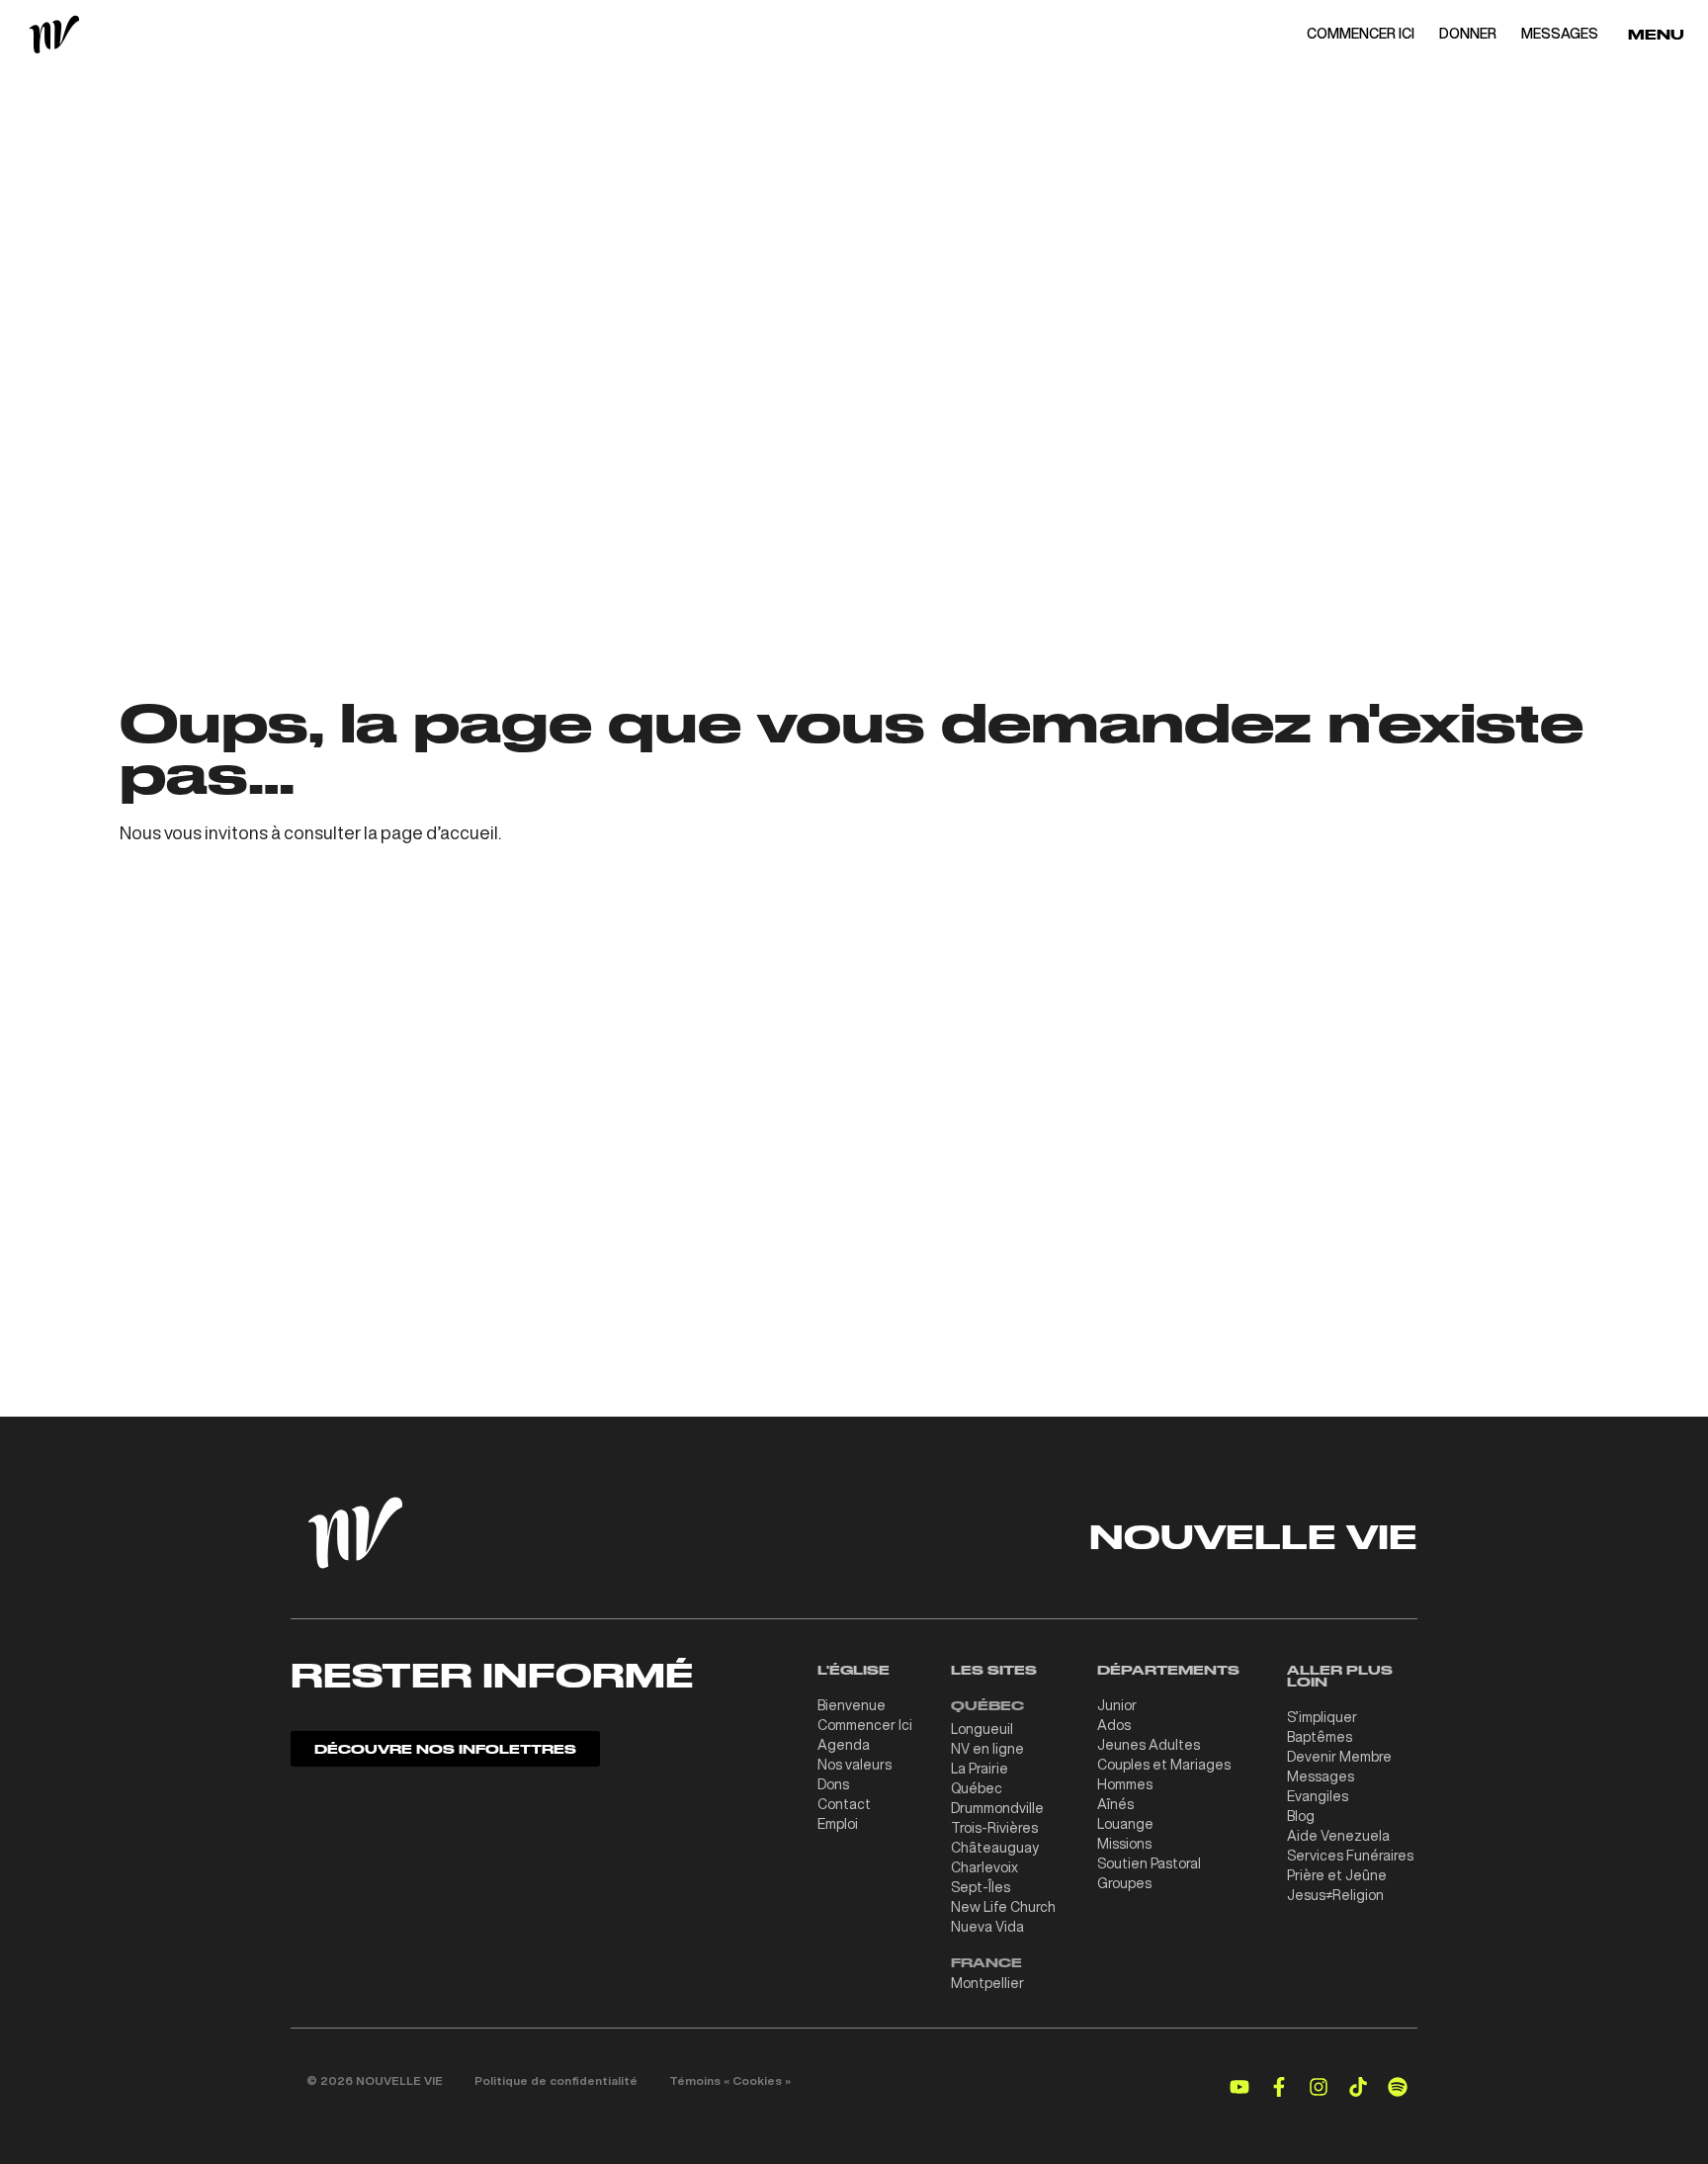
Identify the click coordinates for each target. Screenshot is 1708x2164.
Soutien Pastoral (1149, 1863)
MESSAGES (1560, 34)
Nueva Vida (987, 1927)
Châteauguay (995, 1848)
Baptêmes (1320, 1737)
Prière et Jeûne (1337, 1875)
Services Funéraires (1350, 1856)
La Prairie (980, 1769)
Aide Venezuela (1338, 1836)
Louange (1125, 1824)
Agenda (844, 1745)
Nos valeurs (854, 1765)
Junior (1117, 1705)
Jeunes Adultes (1149, 1745)
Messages (1321, 1776)
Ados (1114, 1725)
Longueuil (982, 1729)
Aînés (1115, 1804)
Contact (844, 1804)
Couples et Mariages (1164, 1765)
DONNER (1468, 34)
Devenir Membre (1339, 1757)
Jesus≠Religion (1335, 1895)
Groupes (1124, 1883)
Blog (1301, 1816)
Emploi (838, 1824)
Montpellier (987, 1983)
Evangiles (1318, 1796)
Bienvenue (852, 1705)
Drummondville (997, 1808)
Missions (1124, 1844)
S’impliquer (1322, 1717)
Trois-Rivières (994, 1828)
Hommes (1125, 1784)
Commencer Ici (865, 1725)
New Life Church (1003, 1907)
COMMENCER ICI (1361, 34)
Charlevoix (984, 1867)
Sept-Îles (981, 1887)
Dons (833, 1784)
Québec (977, 1788)
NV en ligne (987, 1749)
